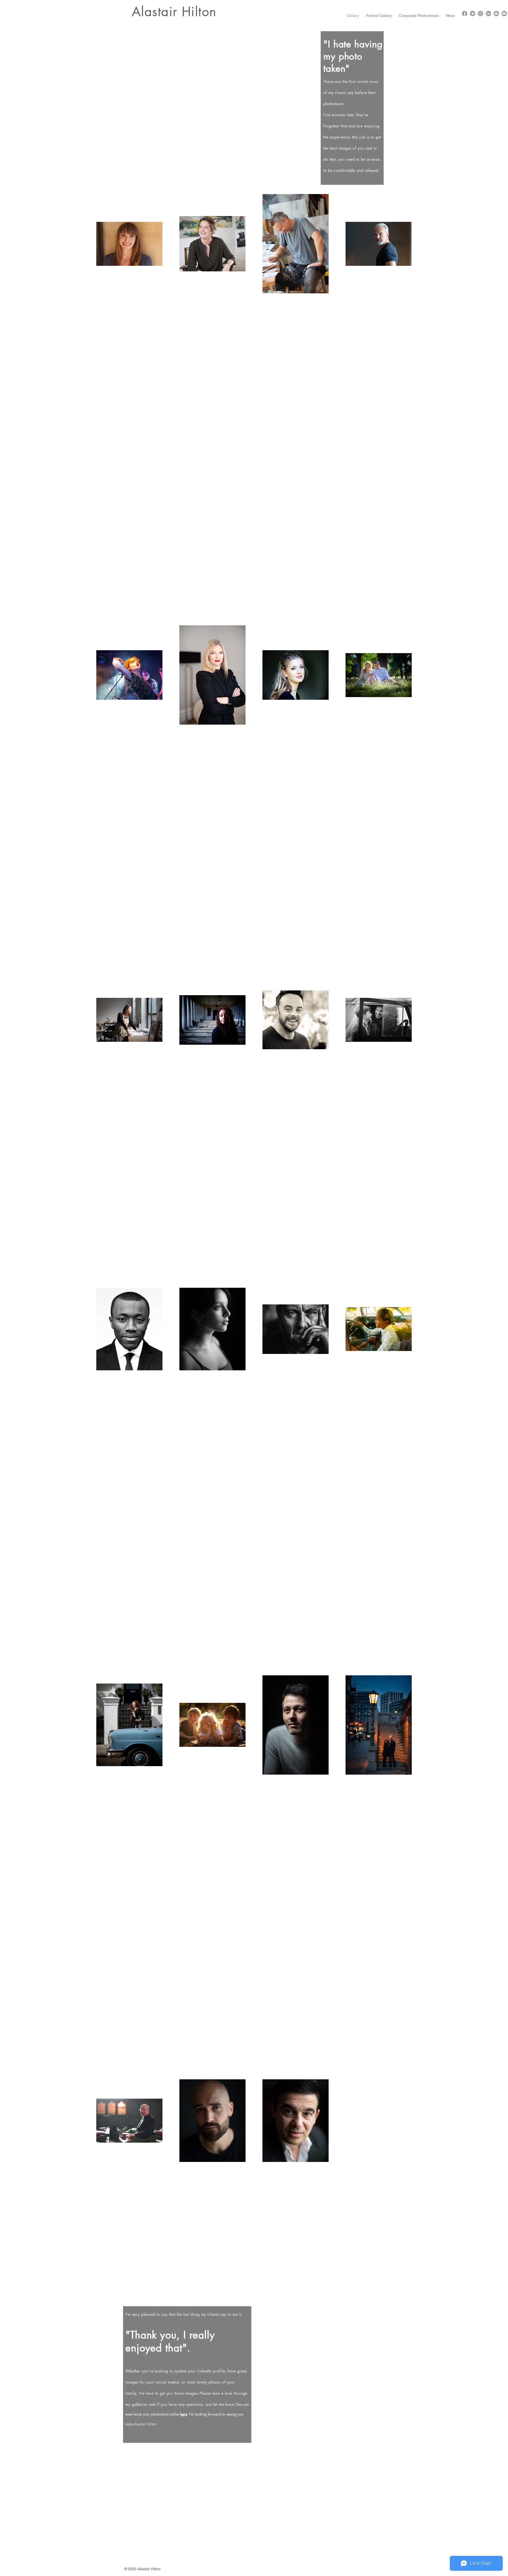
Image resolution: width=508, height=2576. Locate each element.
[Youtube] (504, 14)
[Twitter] (473, 14)
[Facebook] (465, 14)
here (184, 2414)
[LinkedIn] (488, 14)
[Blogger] (496, 14)
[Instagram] (480, 14)
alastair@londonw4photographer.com (297, 2450)
